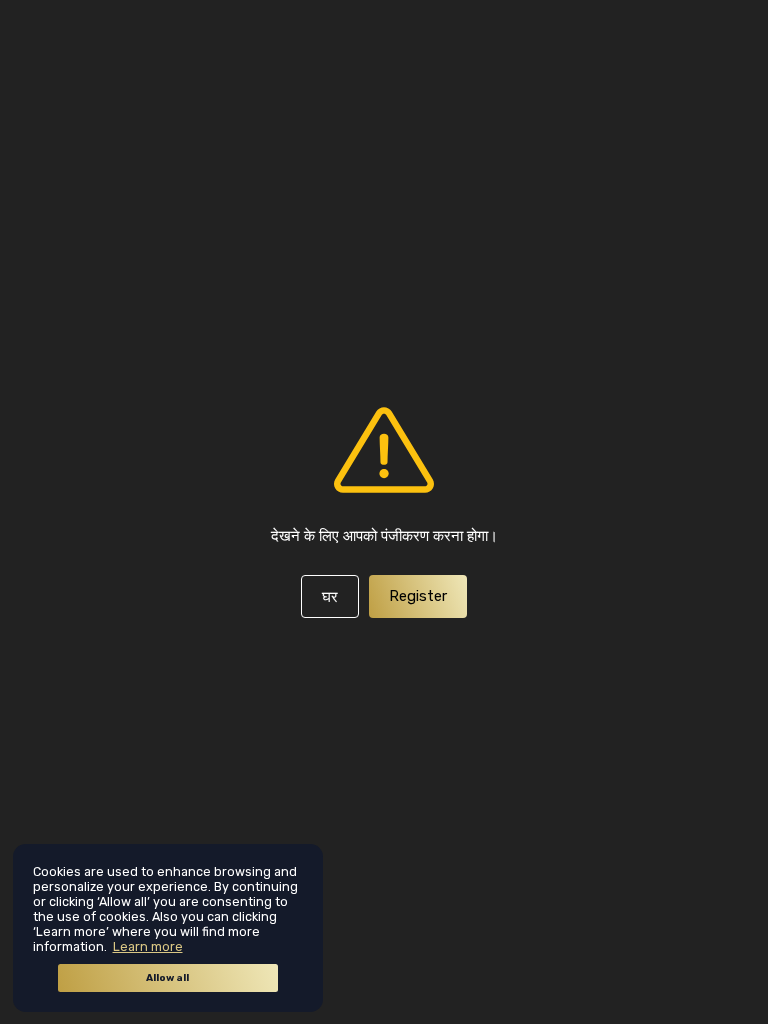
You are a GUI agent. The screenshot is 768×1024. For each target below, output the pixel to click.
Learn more (148, 946)
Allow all (167, 978)
